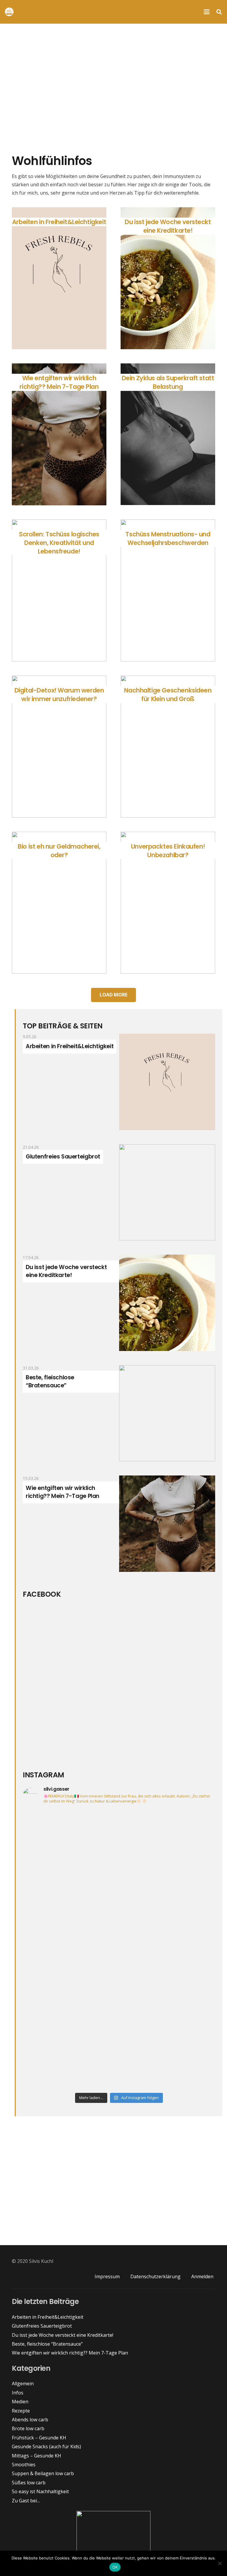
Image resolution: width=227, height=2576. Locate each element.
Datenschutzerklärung (155, 2276)
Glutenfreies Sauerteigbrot (63, 1157)
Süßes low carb (29, 2483)
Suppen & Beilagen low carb (43, 2473)
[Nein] (220, 2563)
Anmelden (202, 2276)
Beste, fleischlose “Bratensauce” (50, 1381)
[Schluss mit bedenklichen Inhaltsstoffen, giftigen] (168, 1949)
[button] (207, 12)
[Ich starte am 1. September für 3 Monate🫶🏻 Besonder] (70, 1949)
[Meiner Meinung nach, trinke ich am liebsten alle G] (168, 2005)
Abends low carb (30, 2420)
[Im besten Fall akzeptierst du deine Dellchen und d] (70, 2005)
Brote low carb (28, 2428)
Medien (20, 2402)
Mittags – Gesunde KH (37, 2456)
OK (115, 2567)
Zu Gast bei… (26, 2501)
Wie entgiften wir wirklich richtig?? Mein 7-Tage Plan (63, 1492)
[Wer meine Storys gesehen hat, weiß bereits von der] (168, 2061)
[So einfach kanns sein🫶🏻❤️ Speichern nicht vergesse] (70, 1893)
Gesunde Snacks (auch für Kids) (46, 2446)
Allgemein (23, 2384)
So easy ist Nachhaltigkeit (40, 2491)
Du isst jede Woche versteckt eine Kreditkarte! (66, 1271)
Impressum (107, 2276)
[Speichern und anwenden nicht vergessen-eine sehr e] (168, 1837)
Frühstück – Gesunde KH (39, 2438)
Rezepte (21, 2411)
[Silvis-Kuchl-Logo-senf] (9, 12)
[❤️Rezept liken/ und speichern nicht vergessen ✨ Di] (168, 1893)
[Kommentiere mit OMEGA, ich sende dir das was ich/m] (70, 1837)
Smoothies (24, 2465)
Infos (18, 2393)
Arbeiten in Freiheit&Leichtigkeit (70, 1046)
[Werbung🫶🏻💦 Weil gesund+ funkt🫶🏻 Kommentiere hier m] (70, 2061)
